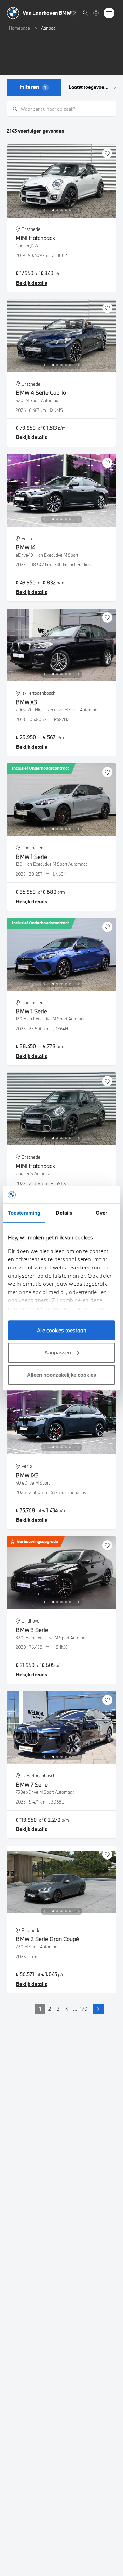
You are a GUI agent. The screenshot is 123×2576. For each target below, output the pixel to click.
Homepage (19, 28)
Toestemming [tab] (24, 1213)
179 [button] (84, 2009)
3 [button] (58, 2009)
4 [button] (67, 2009)
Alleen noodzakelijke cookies (61, 1375)
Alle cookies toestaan (62, 1330)
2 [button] (50, 2009)
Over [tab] (101, 1213)
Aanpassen (58, 1353)
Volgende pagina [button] (98, 2009)
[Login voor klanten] (96, 13)
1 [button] (40, 2009)
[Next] (79, 210)
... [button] (75, 2009)
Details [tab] (64, 1213)
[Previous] (44, 210)
